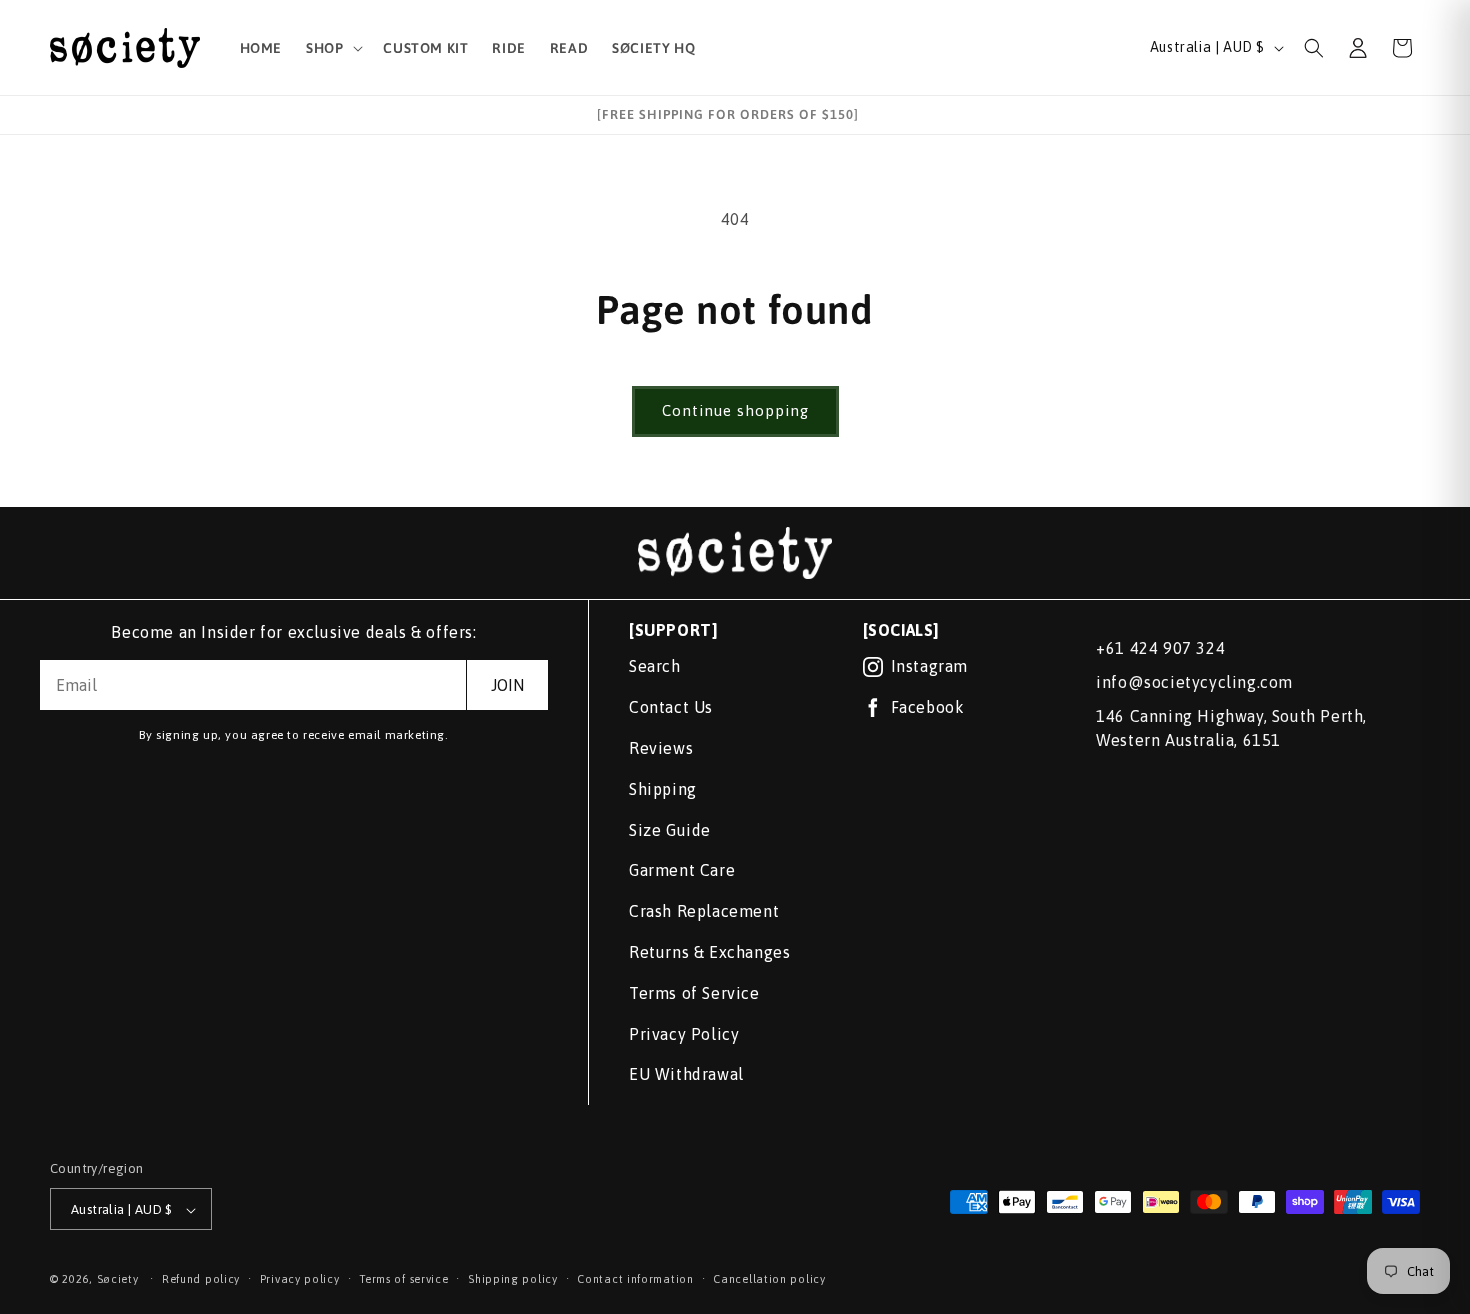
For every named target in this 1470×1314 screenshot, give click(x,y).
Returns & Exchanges (709, 952)
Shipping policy (513, 1279)
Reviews (661, 748)
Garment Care (682, 870)
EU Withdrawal (686, 1074)
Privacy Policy (684, 1034)
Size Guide (670, 830)
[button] (332, 48)
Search (655, 666)
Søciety (118, 1280)
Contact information (635, 1279)
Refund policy (201, 1279)
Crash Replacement (704, 911)
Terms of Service (694, 993)
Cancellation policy (769, 1279)
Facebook (928, 707)
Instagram (929, 666)
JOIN (507, 685)
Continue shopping (735, 410)
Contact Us (671, 707)
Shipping (663, 789)
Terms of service (403, 1279)
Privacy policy (300, 1279)
